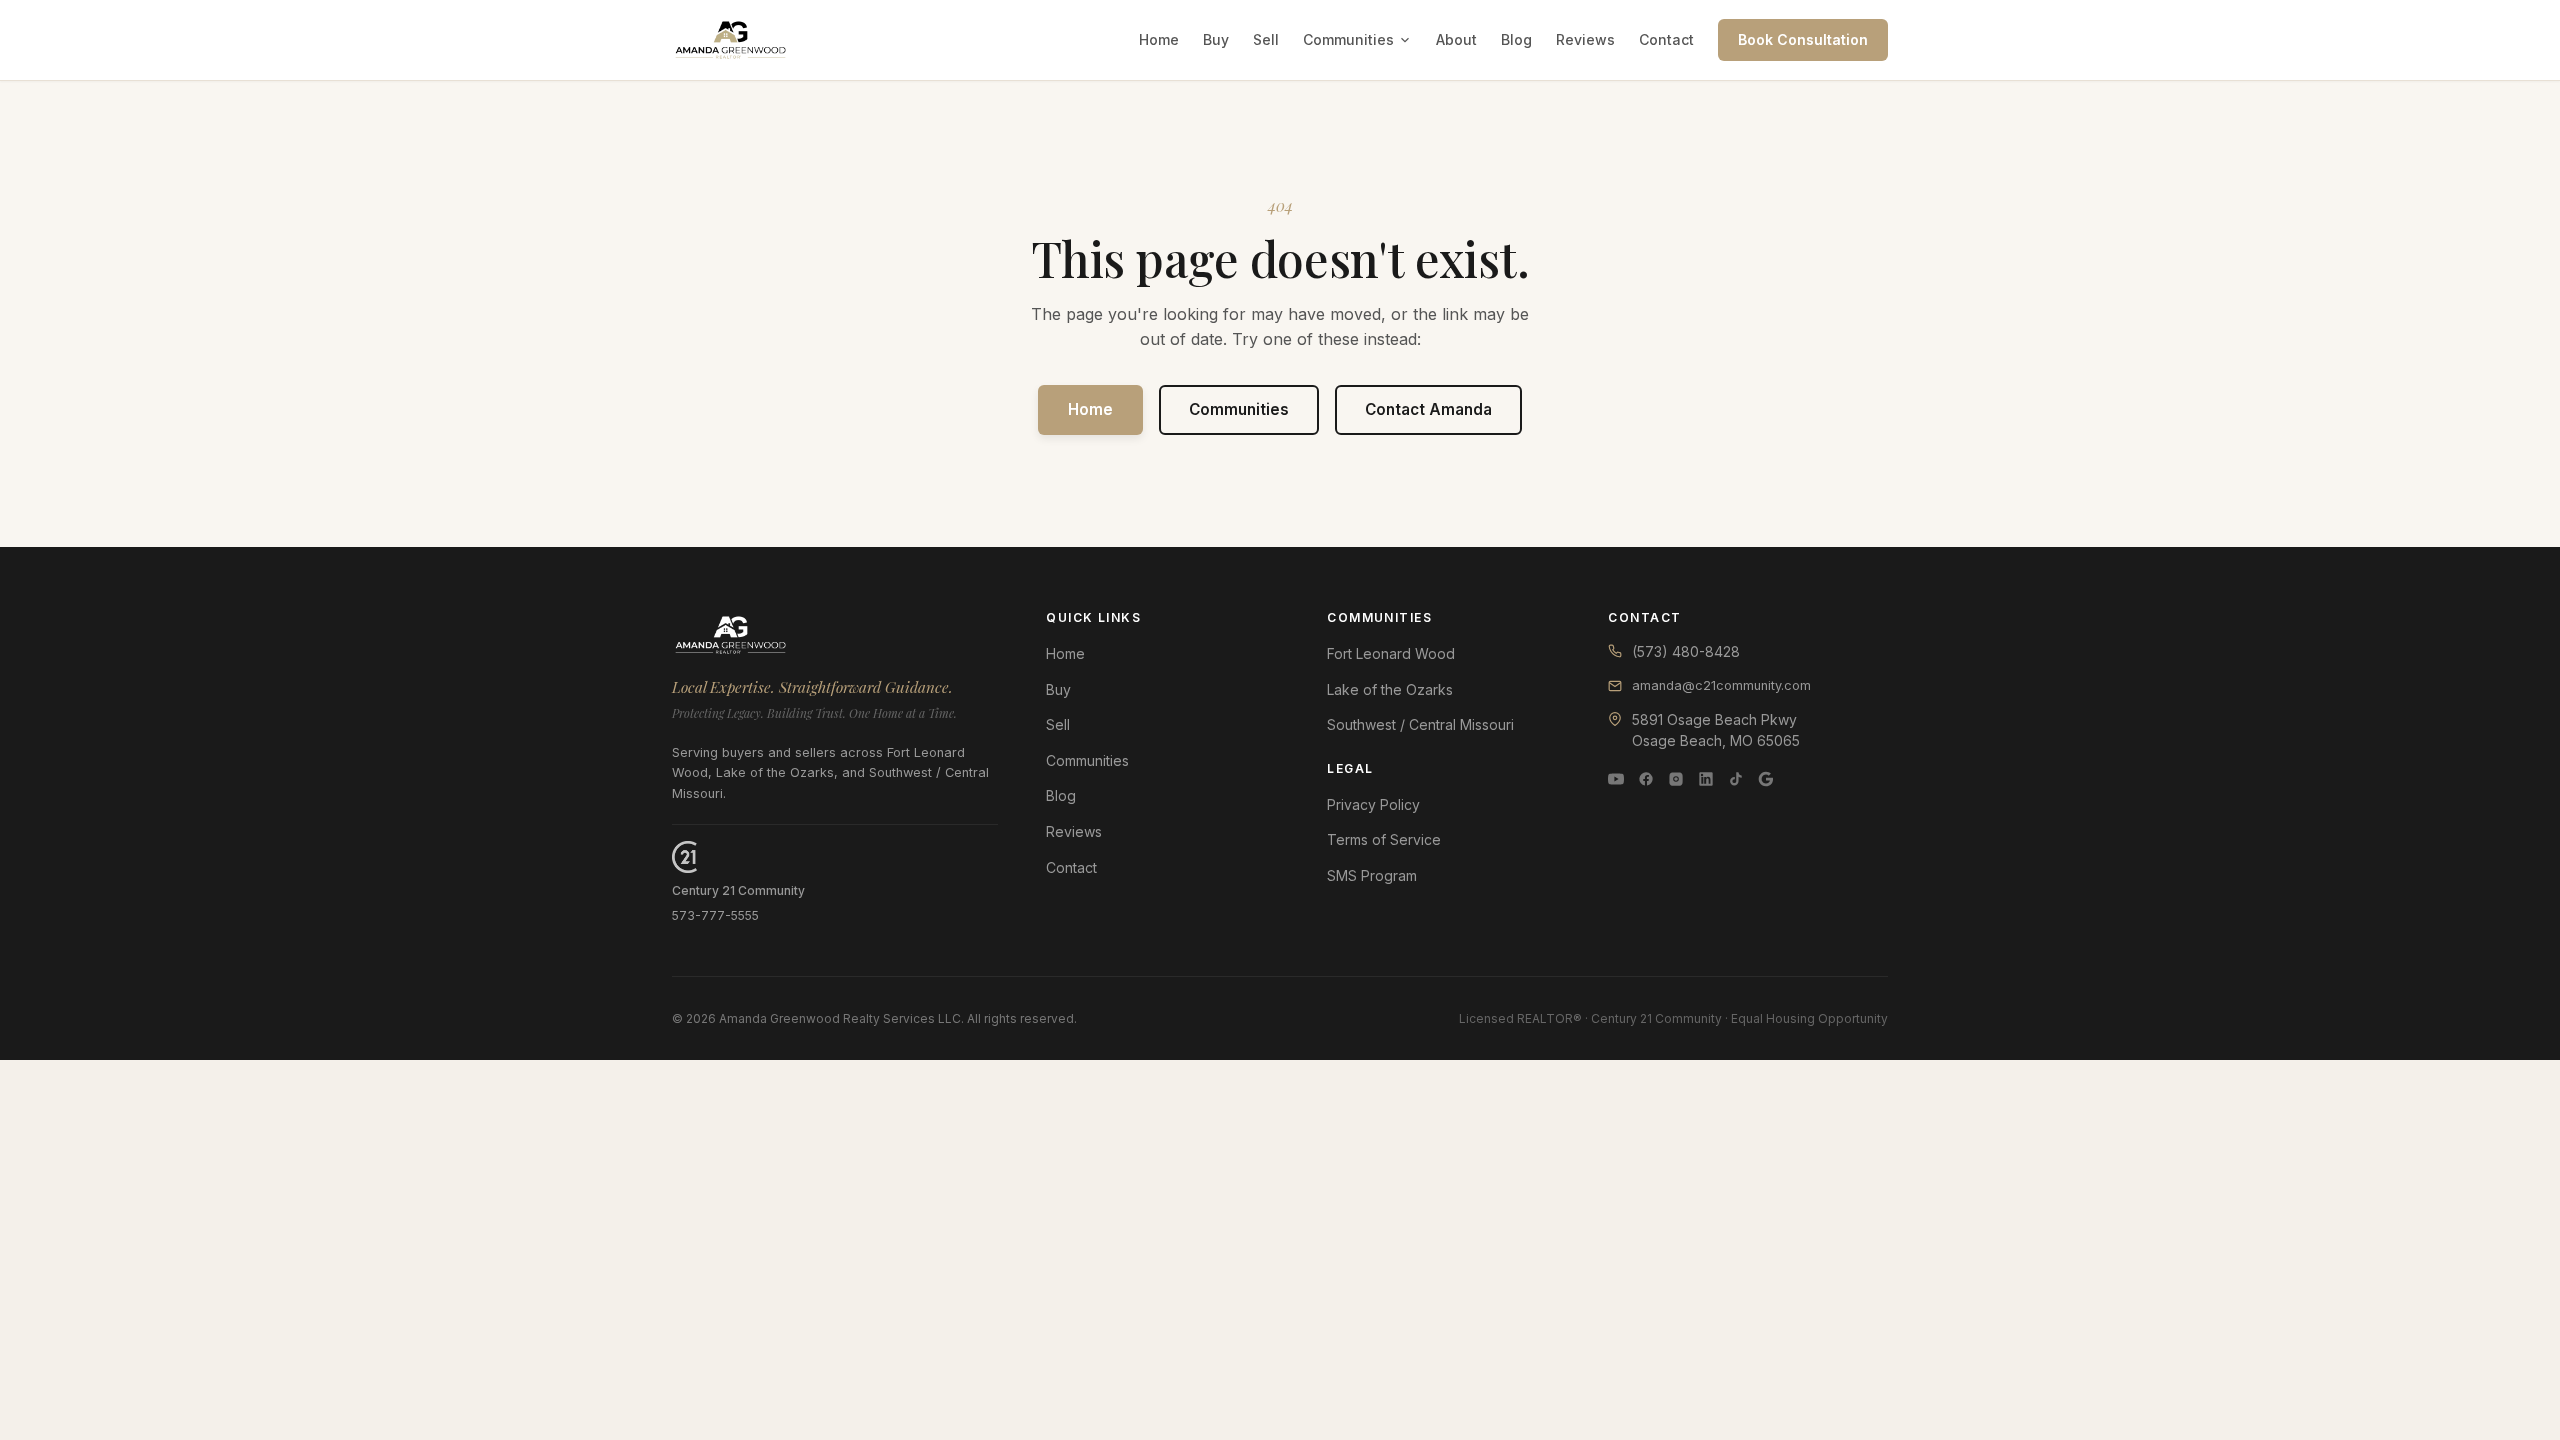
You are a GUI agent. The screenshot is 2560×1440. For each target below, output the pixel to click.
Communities (1348, 39)
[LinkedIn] (1706, 779)
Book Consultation (1803, 39)
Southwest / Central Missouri (1420, 724)
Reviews (1585, 39)
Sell (1266, 39)
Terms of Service (1384, 839)
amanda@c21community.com (1721, 685)
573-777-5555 (715, 915)
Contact (1666, 39)
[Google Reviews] (1766, 779)
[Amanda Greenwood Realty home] (730, 40)
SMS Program (1372, 875)
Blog (1516, 39)
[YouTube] (1616, 779)
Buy (1216, 39)
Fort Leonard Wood (1391, 653)
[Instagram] (1676, 779)
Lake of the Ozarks (1390, 689)
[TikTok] (1736, 779)
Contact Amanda (1428, 409)
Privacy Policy (1373, 804)
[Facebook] (1646, 779)
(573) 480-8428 (1686, 651)
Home (1159, 39)
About (1456, 39)
